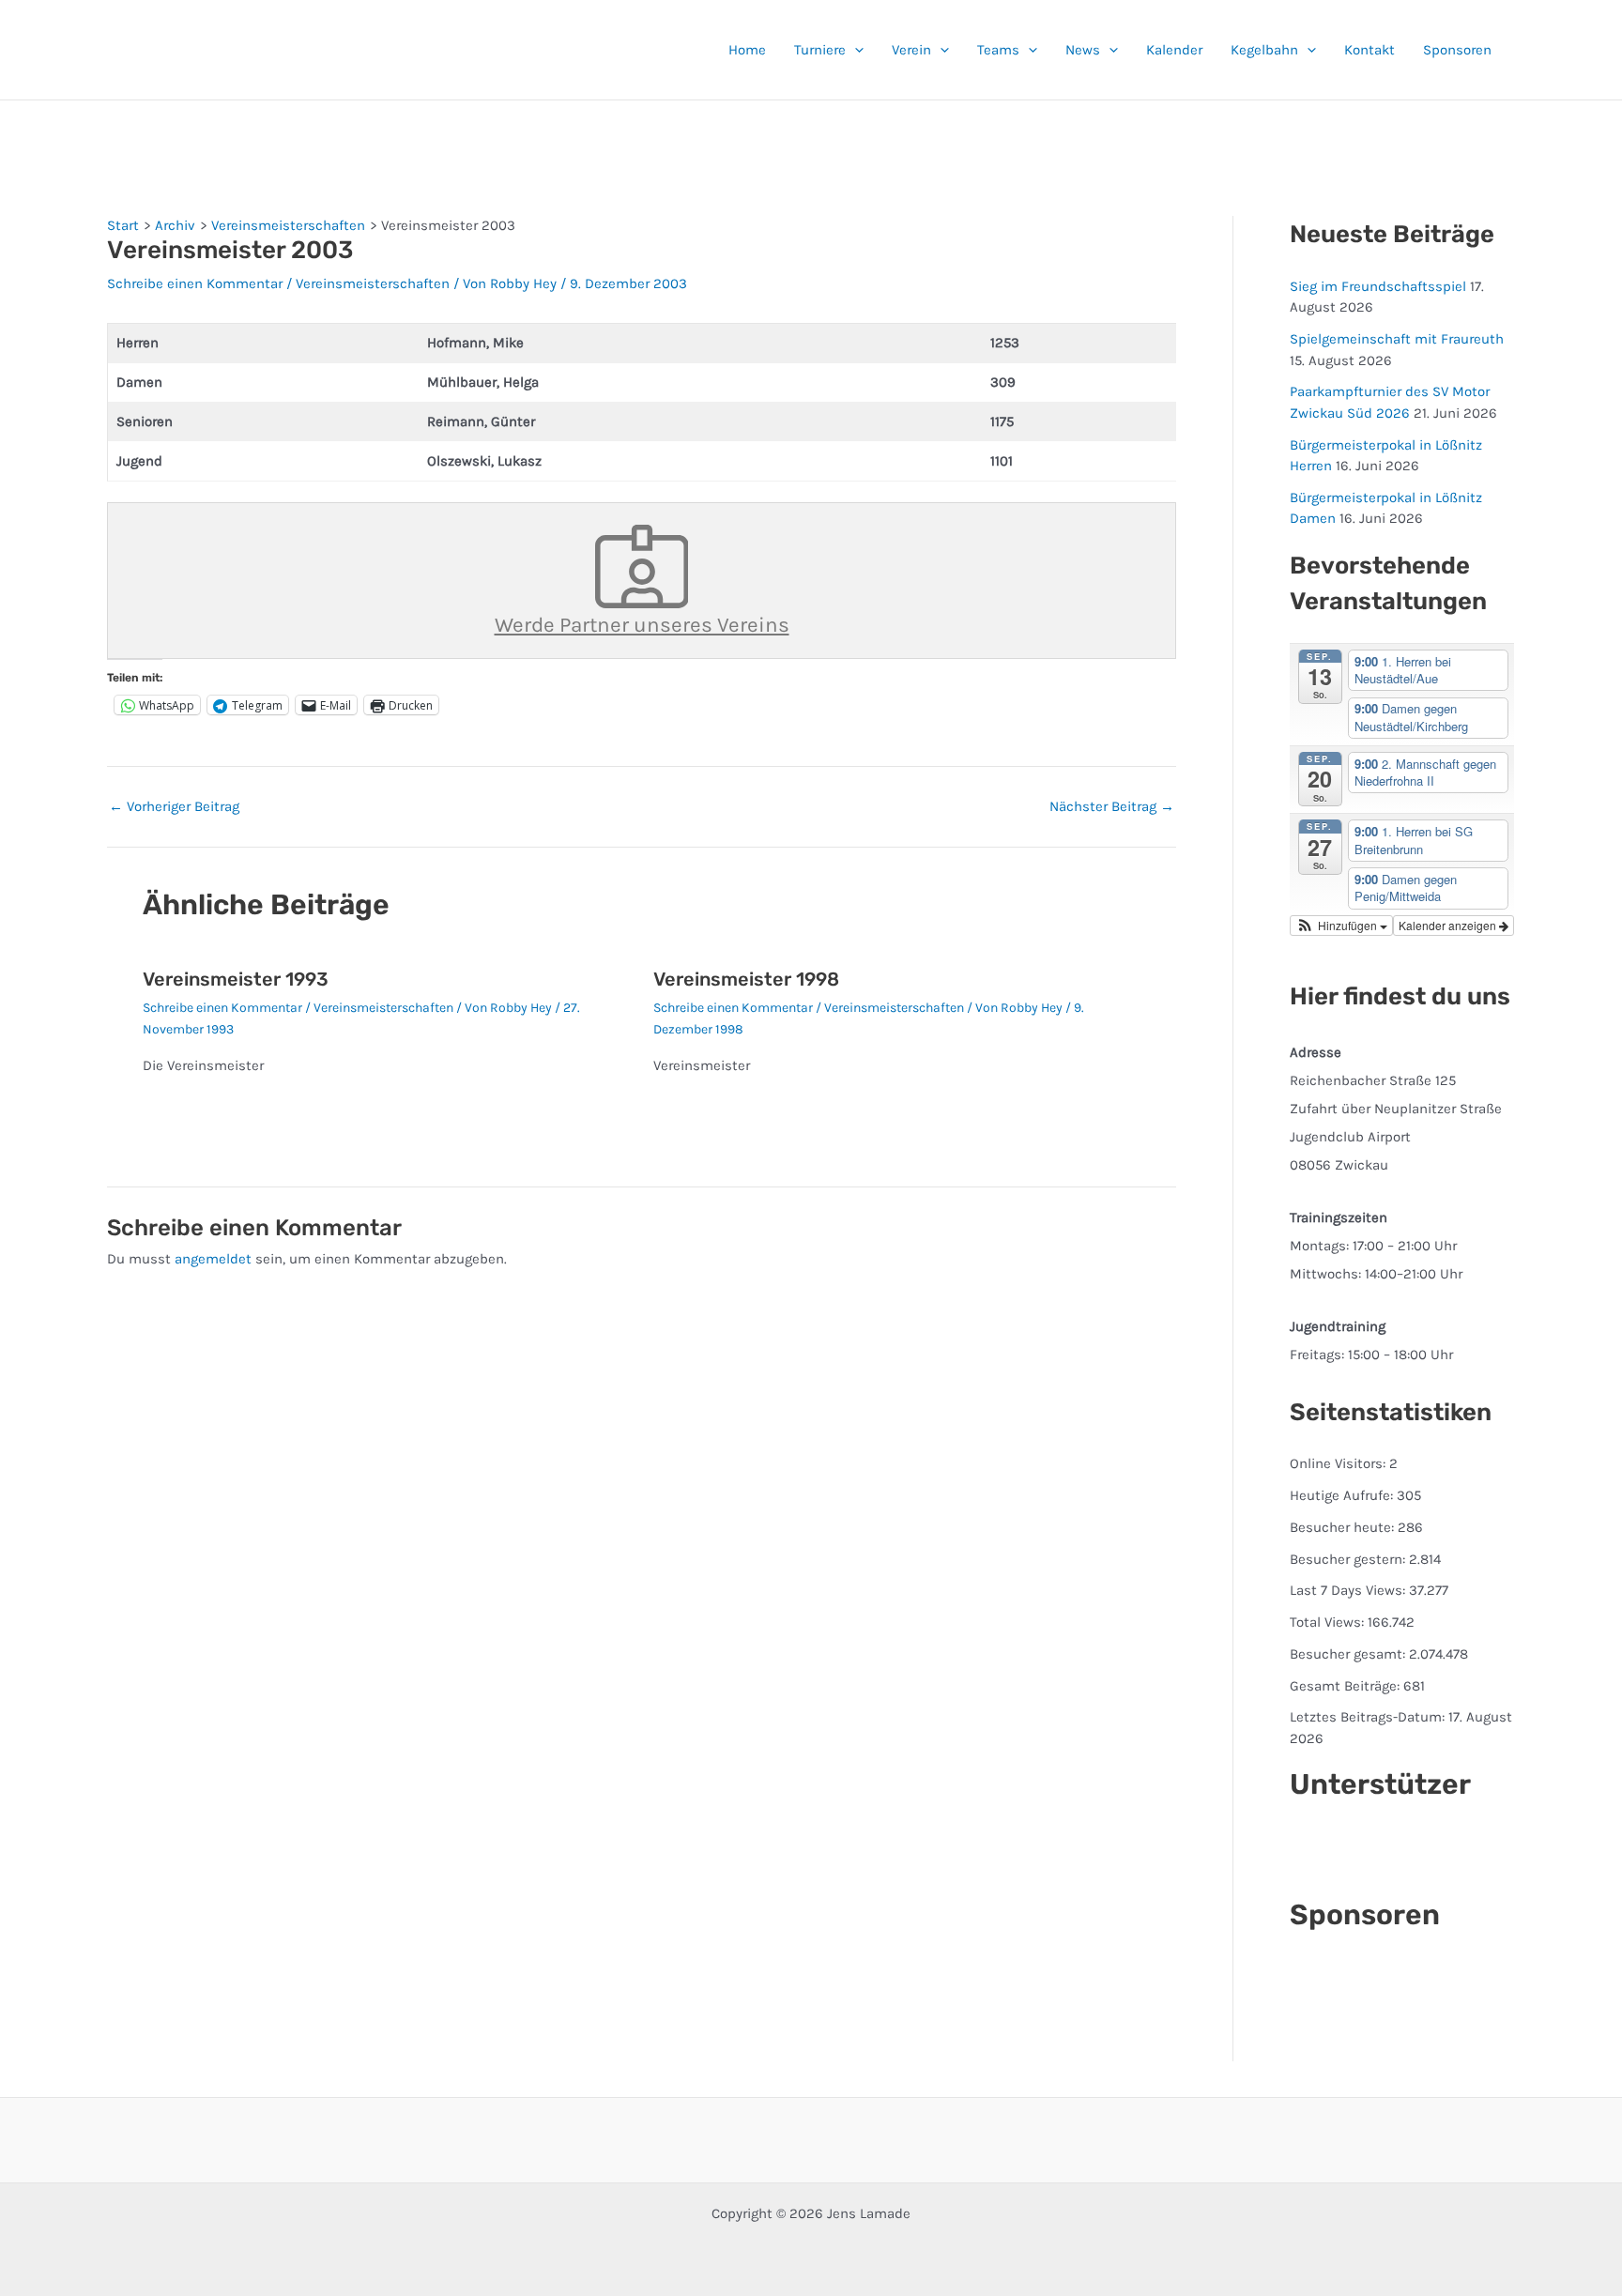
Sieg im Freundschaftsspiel (1378, 286)
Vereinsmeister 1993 (236, 979)
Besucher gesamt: (1349, 1654)
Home (747, 50)
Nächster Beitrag (1112, 807)
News (1083, 50)
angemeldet (213, 1259)
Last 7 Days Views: (1349, 1590)
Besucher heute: (1344, 1527)
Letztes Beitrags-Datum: (1369, 1717)
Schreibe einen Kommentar (195, 283)
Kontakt (1370, 50)
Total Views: (1329, 1622)
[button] (855, 50)
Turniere (820, 50)
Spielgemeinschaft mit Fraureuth (1397, 339)
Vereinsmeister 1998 (746, 979)
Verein (911, 50)
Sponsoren (1457, 50)
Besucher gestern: (1349, 1559)
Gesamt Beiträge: (1347, 1686)
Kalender (1174, 50)
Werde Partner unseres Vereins (642, 625)
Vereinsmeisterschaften (373, 283)
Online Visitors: (1339, 1463)
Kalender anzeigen (1449, 925)
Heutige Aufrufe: (1343, 1495)
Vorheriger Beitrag (174, 807)
